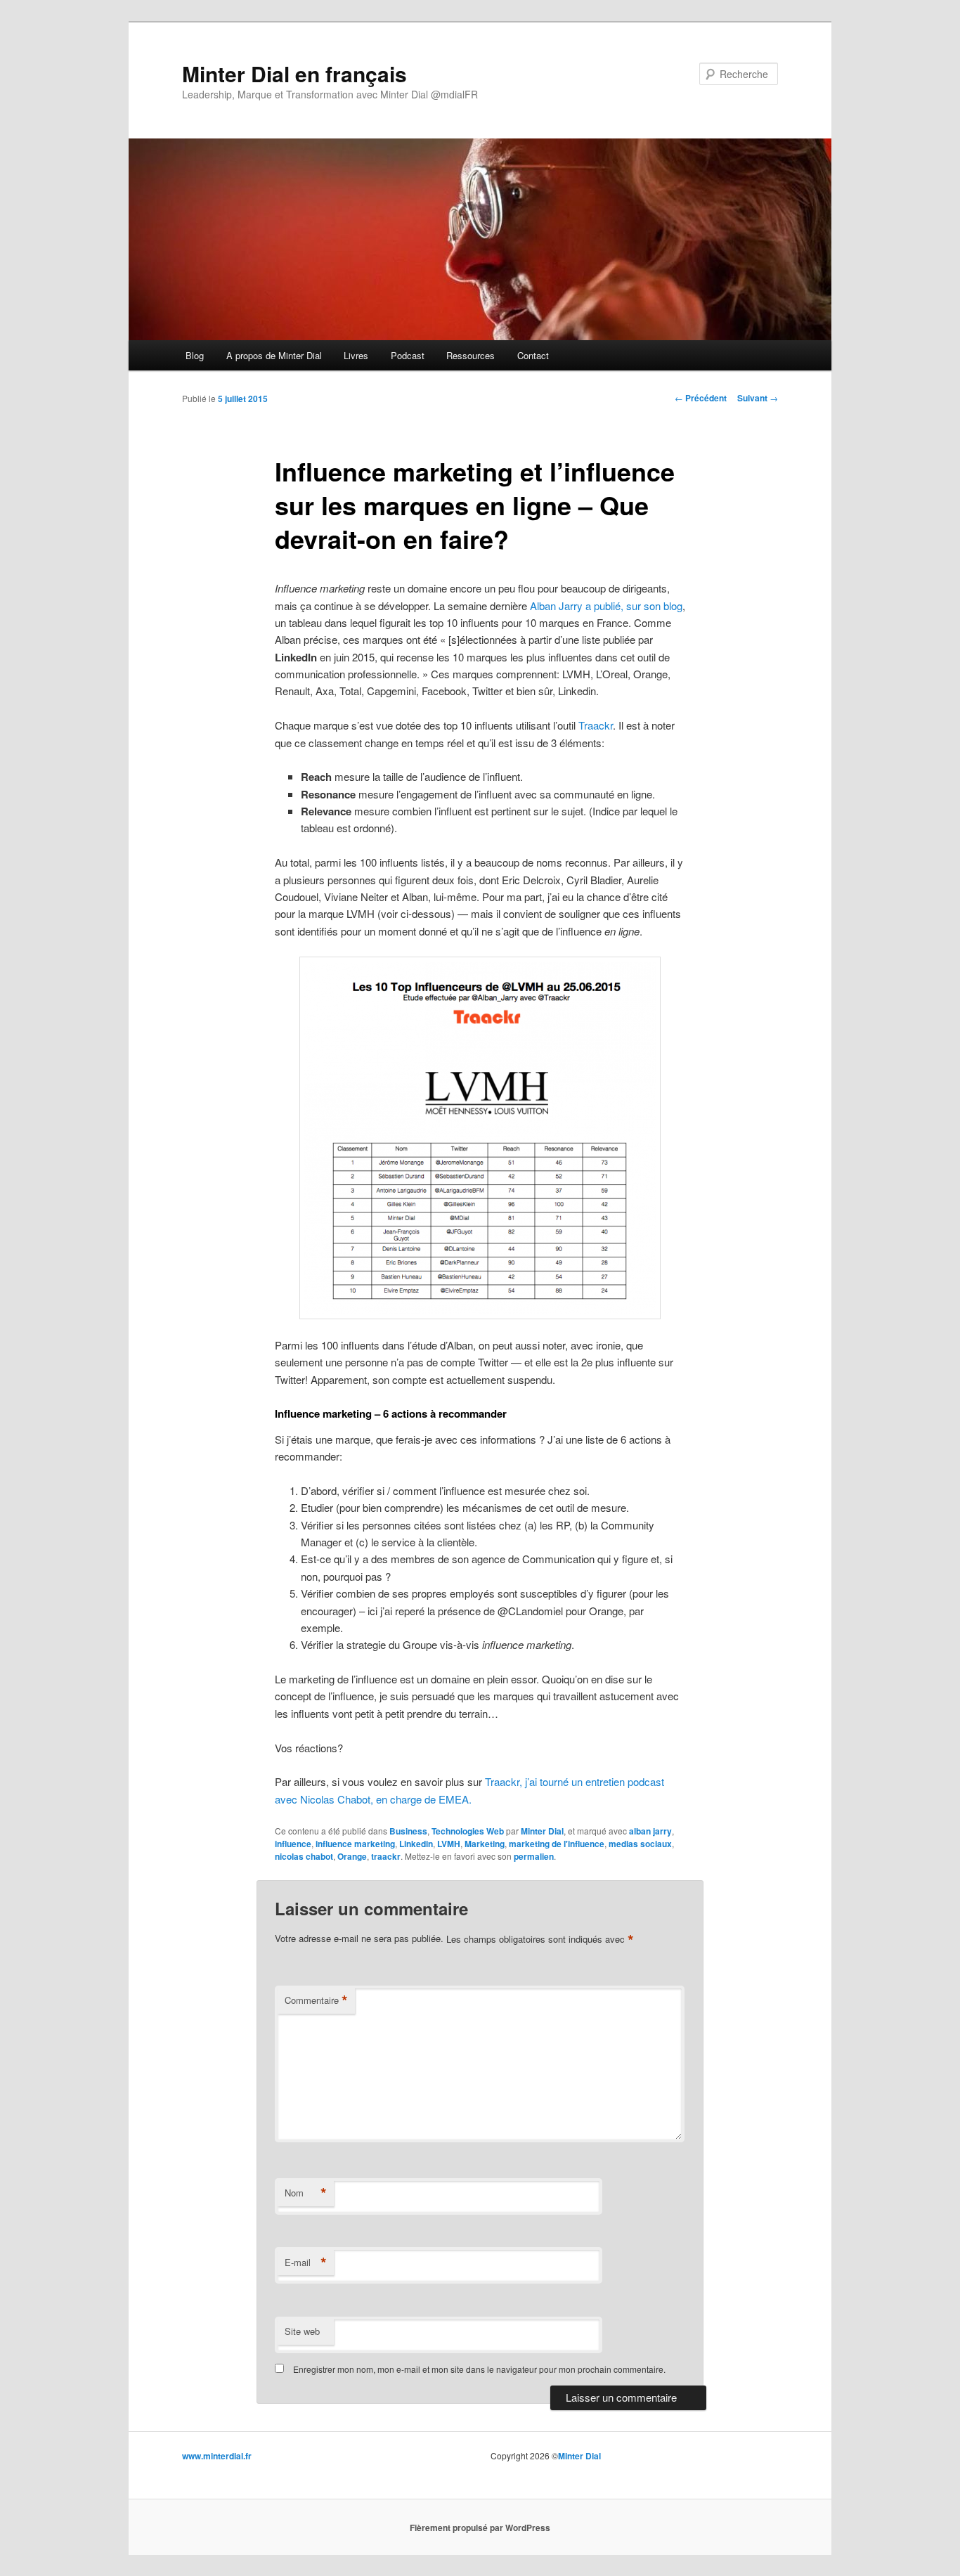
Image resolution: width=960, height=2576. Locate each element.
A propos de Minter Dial (274, 355)
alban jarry (650, 1831)
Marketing (485, 1844)
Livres (356, 355)
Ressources (471, 355)
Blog (195, 355)
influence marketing (355, 1844)
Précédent (701, 398)
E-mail (306, 2263)
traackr (386, 1856)
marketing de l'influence (557, 1844)
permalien (534, 1856)
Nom (306, 2193)
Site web (302, 2331)
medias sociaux (640, 1844)
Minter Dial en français (294, 73)
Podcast (408, 355)
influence (293, 1844)
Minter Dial (542, 1831)
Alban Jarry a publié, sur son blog (606, 606)
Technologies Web (468, 1831)
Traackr (596, 725)
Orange (352, 1856)
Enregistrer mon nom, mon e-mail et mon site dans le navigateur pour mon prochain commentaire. (479, 2369)
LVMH (449, 1844)
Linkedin (416, 1844)
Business (408, 1831)
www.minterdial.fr (217, 2456)
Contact (533, 355)
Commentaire (316, 2000)
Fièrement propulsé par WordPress (480, 2528)
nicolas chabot (304, 1856)
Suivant (758, 398)
